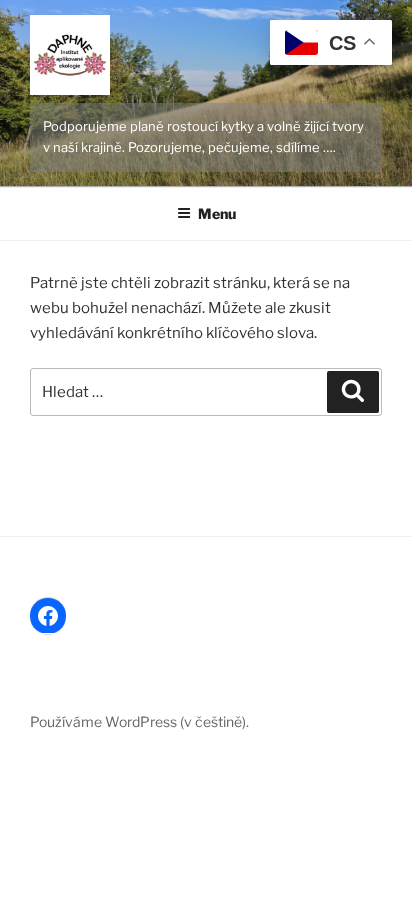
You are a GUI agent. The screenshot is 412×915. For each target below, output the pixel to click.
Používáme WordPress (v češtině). (139, 721)
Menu (217, 213)
